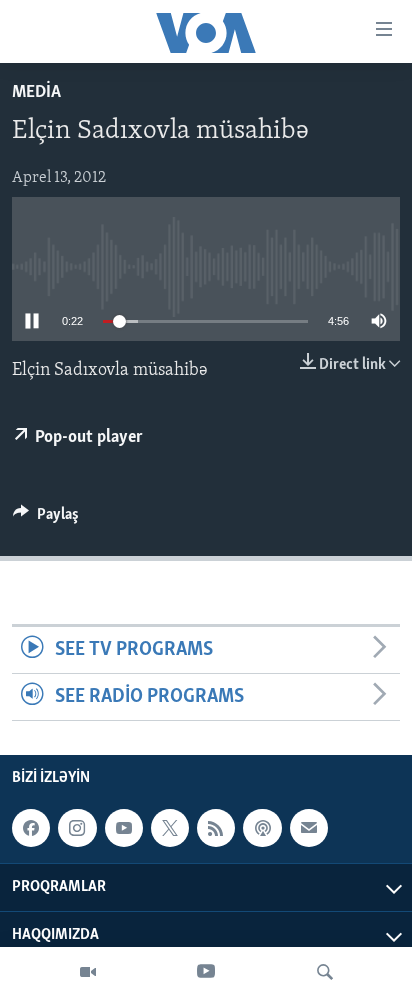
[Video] (88, 972)
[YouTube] (206, 972)
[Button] (46, 519)
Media (36, 93)
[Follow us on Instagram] (77, 828)
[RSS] (216, 828)
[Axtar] (325, 972)
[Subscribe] (309, 828)
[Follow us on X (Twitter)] (170, 828)
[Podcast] (262, 828)
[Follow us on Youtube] (124, 828)
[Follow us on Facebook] (31, 828)
